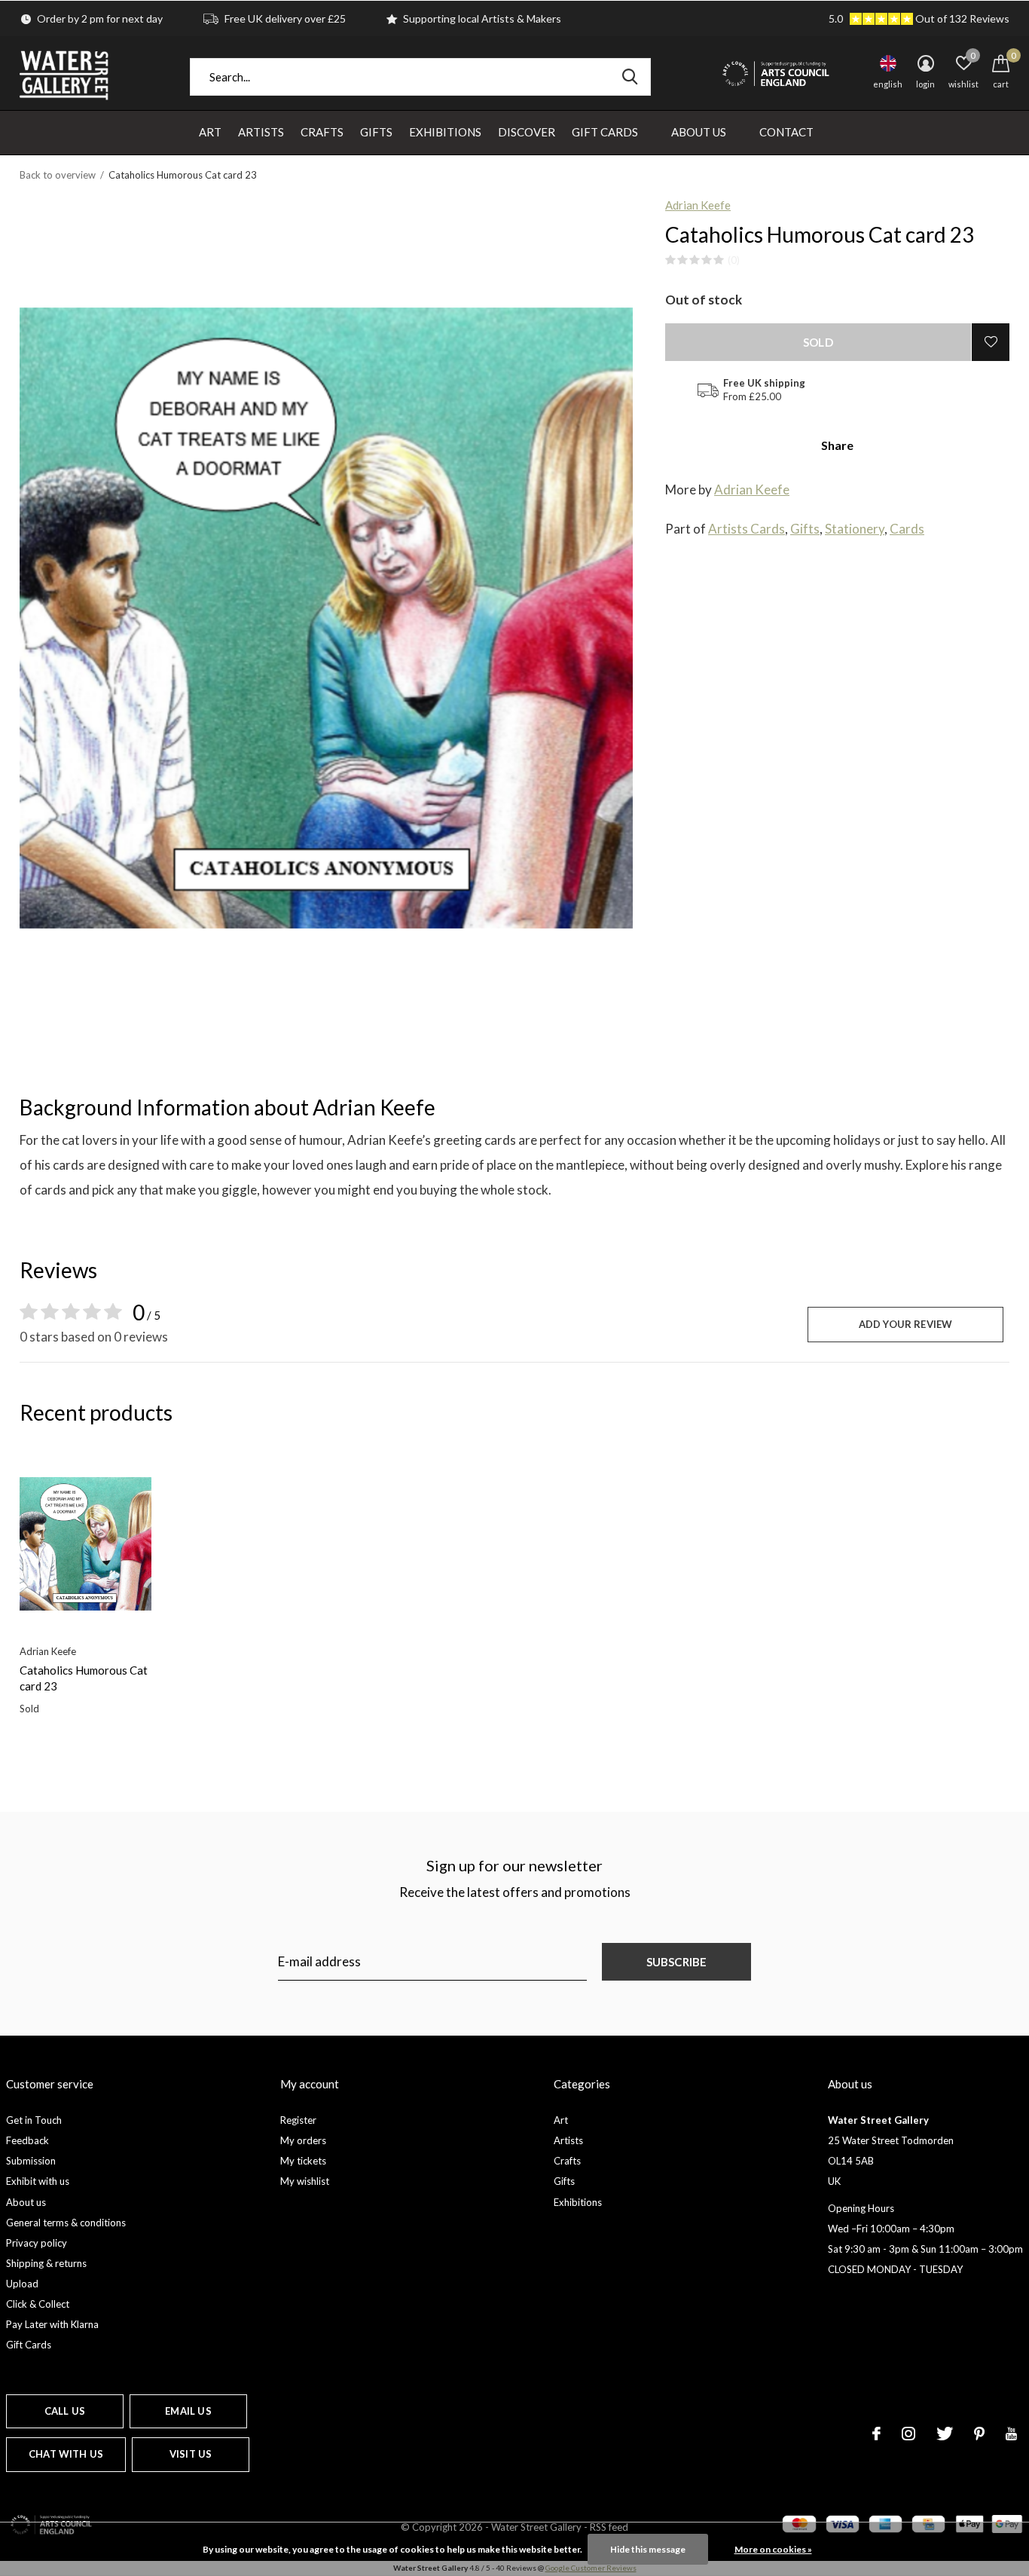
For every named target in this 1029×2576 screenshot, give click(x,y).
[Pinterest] (979, 2434)
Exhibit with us (38, 2181)
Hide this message (648, 2549)
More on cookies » (773, 2549)
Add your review (906, 1324)
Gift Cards (605, 132)
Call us (65, 2411)
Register (298, 2120)
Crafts (322, 132)
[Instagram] (908, 2434)
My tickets (303, 2161)
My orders (303, 2140)
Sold (818, 342)
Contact (786, 132)
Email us (188, 2411)
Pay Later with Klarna (52, 2324)
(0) (734, 260)
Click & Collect (38, 2304)
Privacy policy (37, 2243)
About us (26, 2202)
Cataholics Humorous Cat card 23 (84, 1678)
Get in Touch (34, 2120)
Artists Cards (747, 529)
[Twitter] (945, 2434)
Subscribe (677, 1962)
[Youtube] (1011, 2434)
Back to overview (58, 175)
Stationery (855, 529)
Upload (22, 2284)
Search (630, 77)
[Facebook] (876, 2434)
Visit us (191, 2454)
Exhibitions (445, 132)
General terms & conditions (66, 2223)
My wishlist (305, 2181)
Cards (907, 529)
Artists (261, 132)
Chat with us (66, 2454)
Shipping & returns (46, 2263)
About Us (699, 132)
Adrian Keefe (698, 205)
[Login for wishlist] (991, 342)
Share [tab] (837, 445)
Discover (527, 132)
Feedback (27, 2140)
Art (210, 132)
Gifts (376, 132)
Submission (31, 2161)
